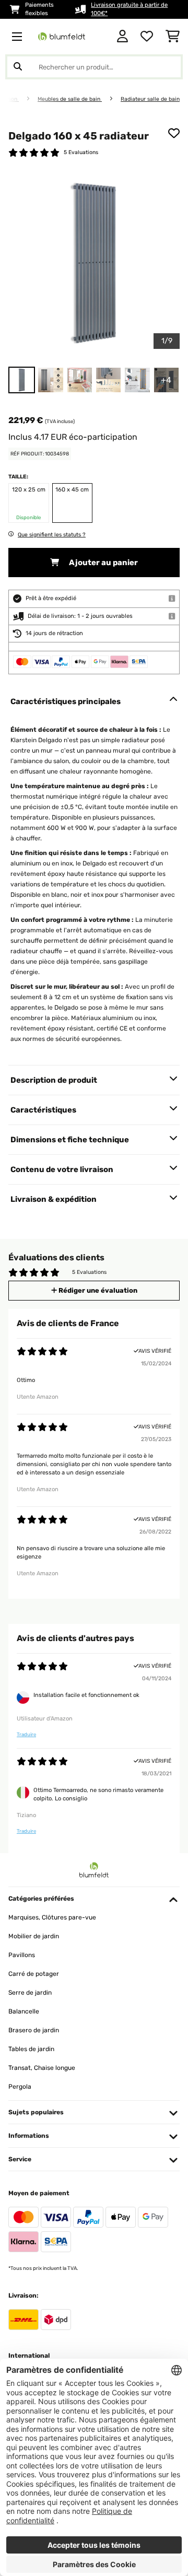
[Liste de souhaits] (147, 37)
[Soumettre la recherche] (18, 67)
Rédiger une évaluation (97, 1290)
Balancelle (24, 2011)
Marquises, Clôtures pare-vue (52, 1917)
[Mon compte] (122, 37)
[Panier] (173, 37)
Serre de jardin (30, 1993)
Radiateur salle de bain (150, 99)
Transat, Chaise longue (42, 2068)
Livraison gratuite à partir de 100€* (129, 9)
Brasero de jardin (34, 2030)
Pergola (20, 2087)
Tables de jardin (31, 2049)
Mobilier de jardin (34, 1936)
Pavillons (22, 1955)
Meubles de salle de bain (70, 99)
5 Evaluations (81, 152)
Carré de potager (34, 1974)
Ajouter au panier (103, 563)
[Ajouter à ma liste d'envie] (174, 133)
